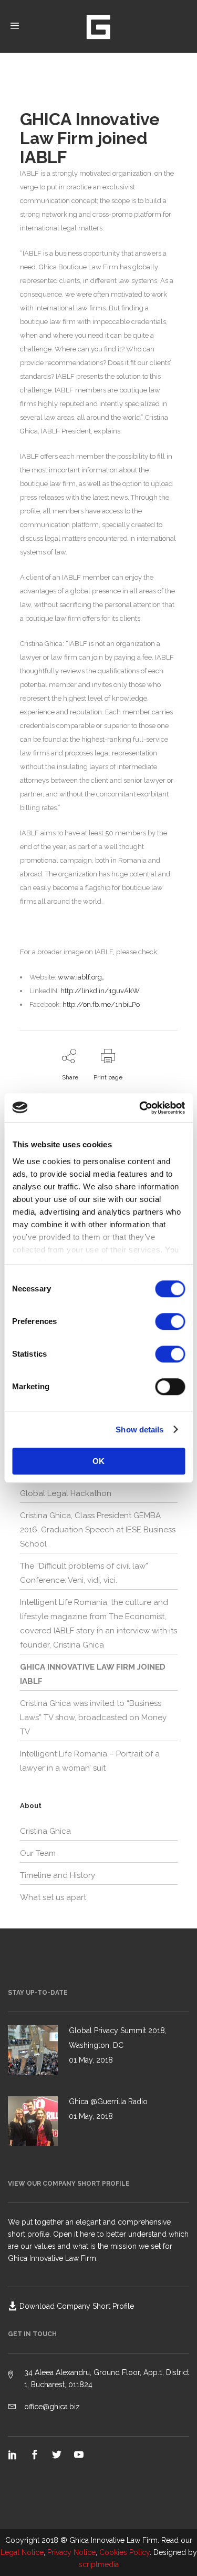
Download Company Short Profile (77, 2306)
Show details (139, 1430)
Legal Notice (22, 2552)
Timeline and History (58, 1875)
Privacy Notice (71, 2552)
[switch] (170, 1321)
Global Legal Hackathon (66, 1493)
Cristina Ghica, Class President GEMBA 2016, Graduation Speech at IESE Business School (98, 1530)
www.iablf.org (80, 977)
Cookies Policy (125, 2552)
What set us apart (53, 1897)
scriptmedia (99, 2564)
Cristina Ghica (45, 1831)
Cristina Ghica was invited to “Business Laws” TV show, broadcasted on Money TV (93, 1718)
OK (98, 1461)
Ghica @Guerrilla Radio (108, 2102)
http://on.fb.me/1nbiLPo (101, 1004)
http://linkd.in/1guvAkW (100, 991)
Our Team (38, 1853)
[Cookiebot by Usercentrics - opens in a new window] (140, 1108)
